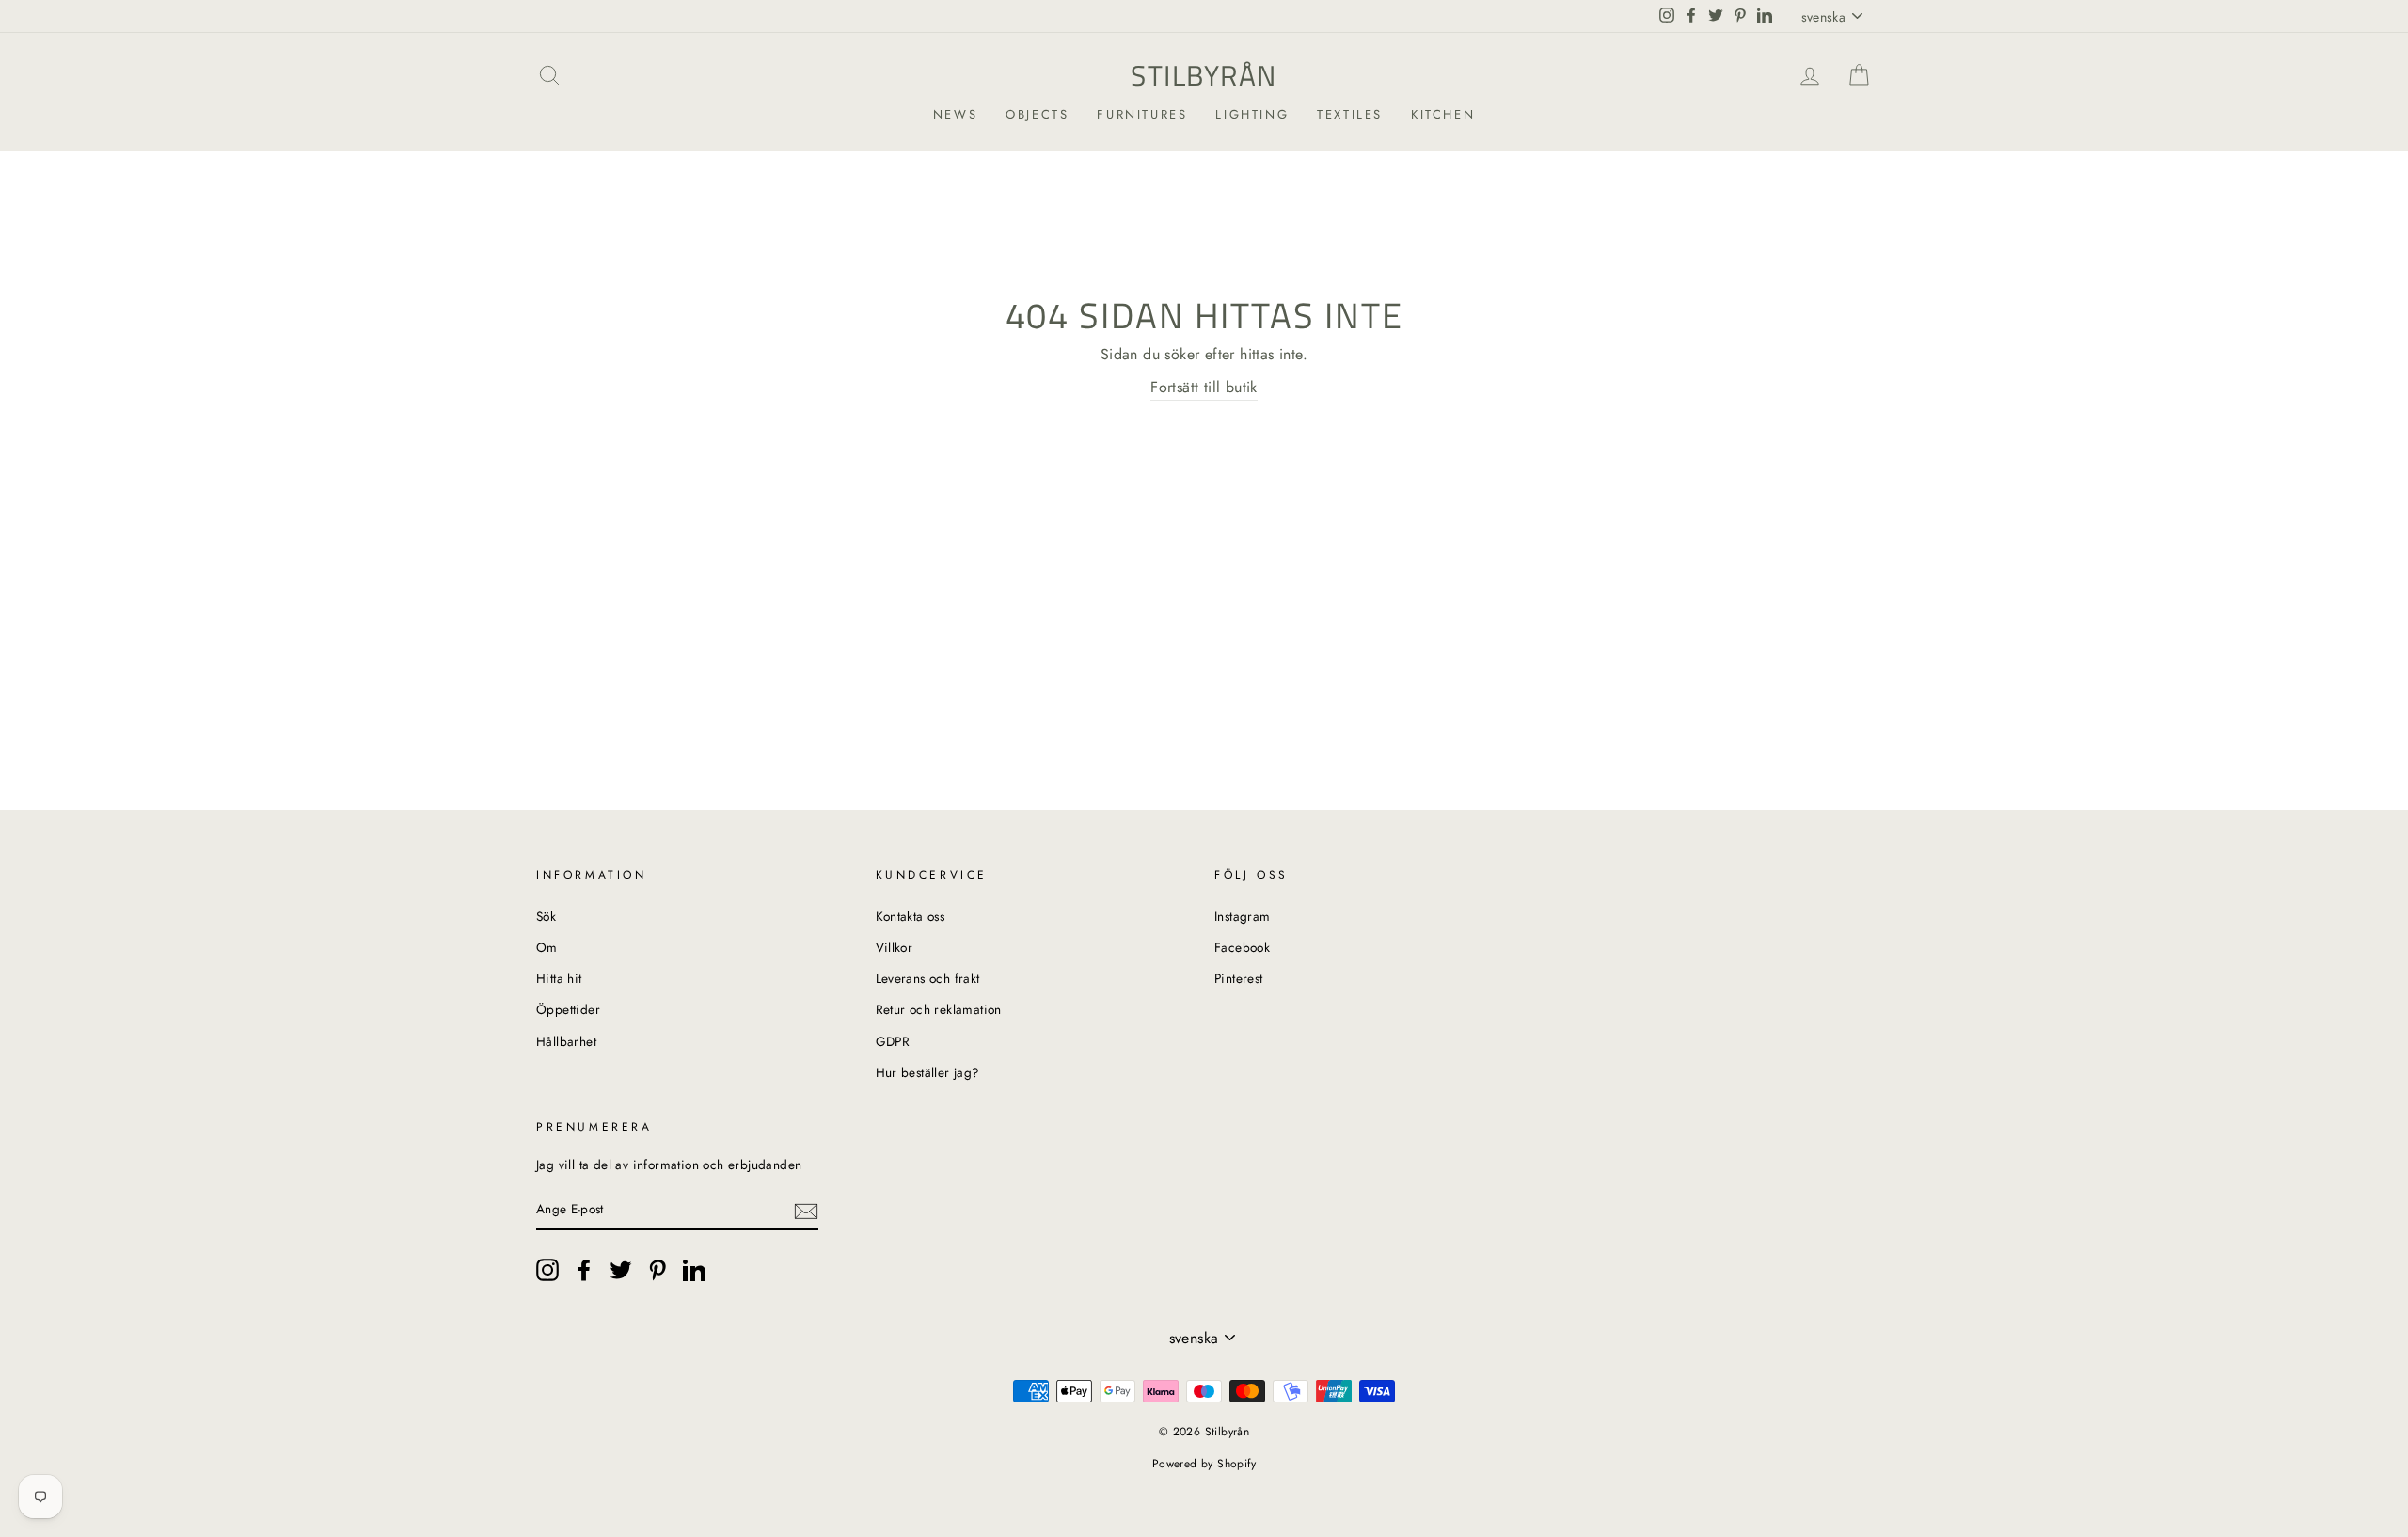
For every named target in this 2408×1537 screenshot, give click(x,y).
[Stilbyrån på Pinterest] (657, 1270)
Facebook (1242, 947)
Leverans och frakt (928, 978)
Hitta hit (559, 978)
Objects (1037, 114)
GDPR (893, 1041)
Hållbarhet (566, 1041)
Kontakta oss (911, 916)
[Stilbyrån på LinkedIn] (694, 1270)
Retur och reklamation (939, 1009)
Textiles (1350, 114)
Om (547, 947)
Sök (546, 916)
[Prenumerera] (806, 1210)
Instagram (1243, 916)
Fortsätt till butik (1204, 387)
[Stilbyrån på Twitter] (621, 1270)
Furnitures (1142, 114)
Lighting (1252, 114)
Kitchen (1443, 114)
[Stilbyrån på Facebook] (584, 1270)
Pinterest (1239, 978)
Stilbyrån (1204, 75)
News (955, 114)
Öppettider (568, 1009)
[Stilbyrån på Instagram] (547, 1270)
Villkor (895, 947)
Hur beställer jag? (928, 1072)
